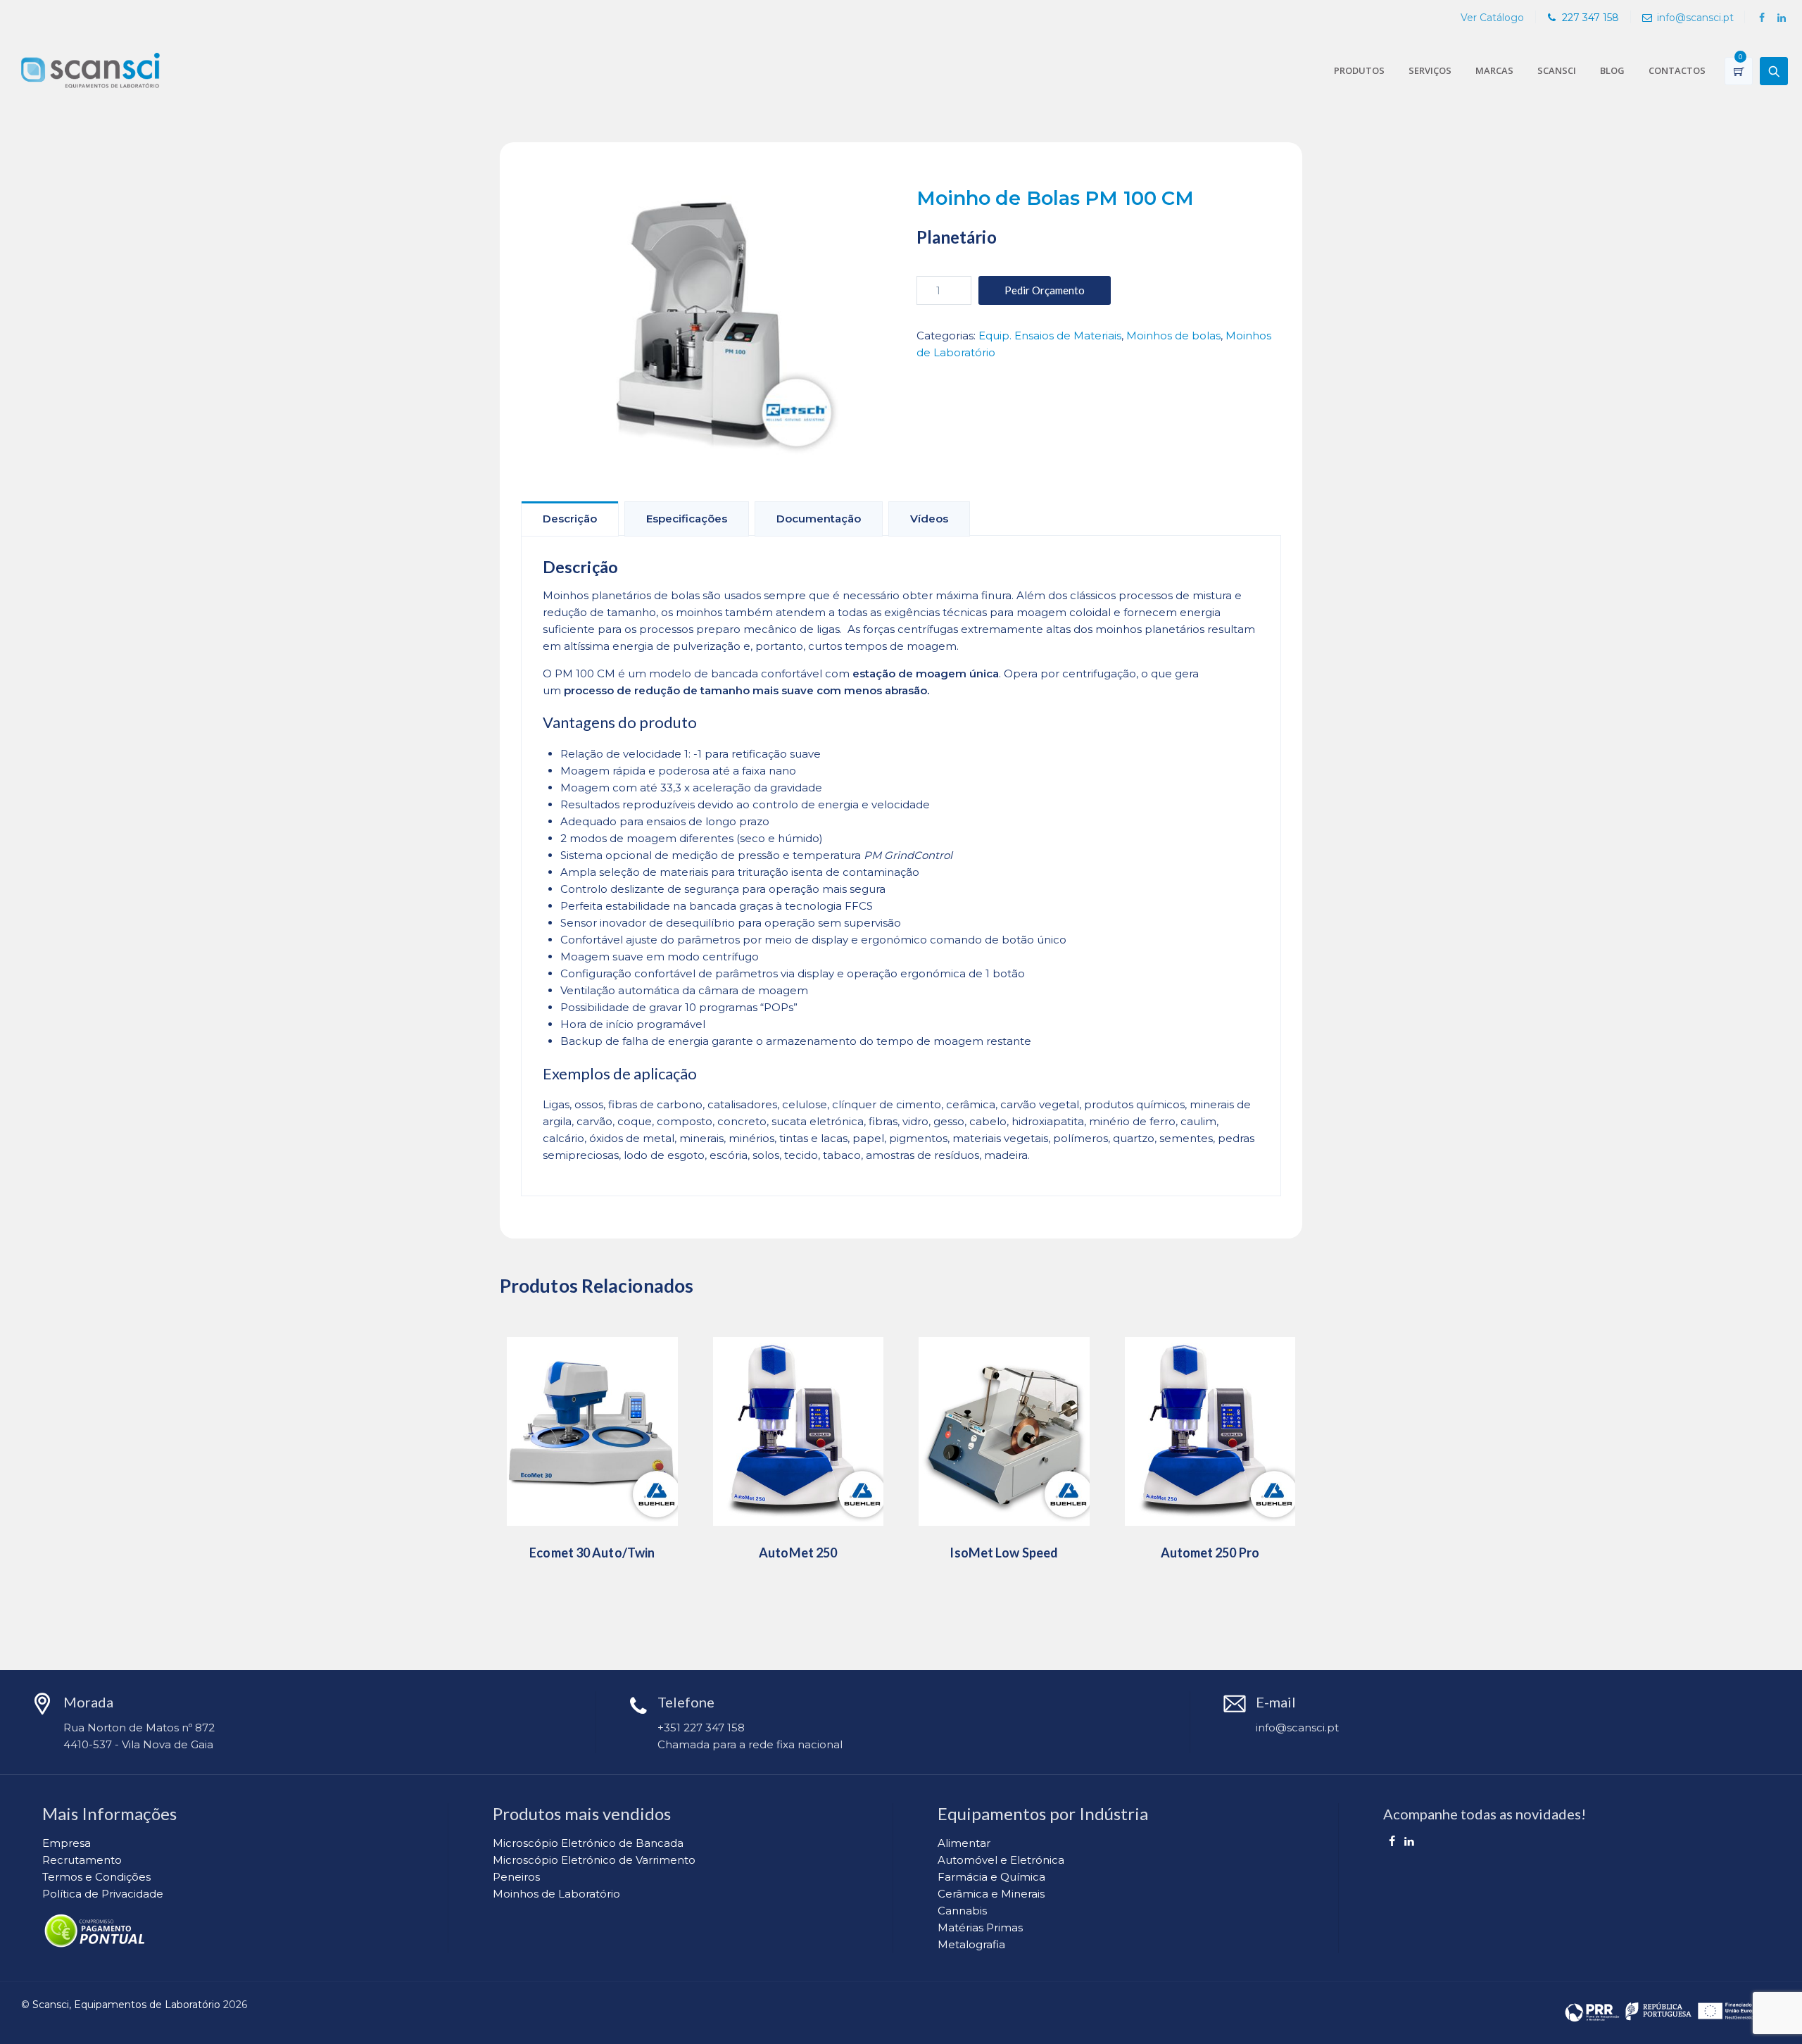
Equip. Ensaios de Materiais (1050, 336)
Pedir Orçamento (1045, 290)
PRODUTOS (1359, 70)
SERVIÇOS (1430, 70)
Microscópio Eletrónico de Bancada (588, 1843)
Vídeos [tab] (929, 519)
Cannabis (962, 1911)
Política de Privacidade (103, 1894)
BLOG (1612, 70)
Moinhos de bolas (1173, 336)
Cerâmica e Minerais (991, 1894)
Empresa (67, 1843)
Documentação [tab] (819, 519)
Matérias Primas (980, 1927)
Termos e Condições (96, 1877)
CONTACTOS (1677, 70)
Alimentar (964, 1843)
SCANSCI (1557, 70)
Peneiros (516, 1877)
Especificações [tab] (687, 519)
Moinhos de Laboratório (556, 1894)
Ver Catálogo (1492, 18)
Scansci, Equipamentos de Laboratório (126, 2005)
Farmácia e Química (991, 1877)
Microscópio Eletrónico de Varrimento (594, 1860)
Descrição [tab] (570, 519)
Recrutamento (82, 1860)
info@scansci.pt (1695, 18)
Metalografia (971, 1944)
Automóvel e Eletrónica (1001, 1860)
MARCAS (1494, 70)
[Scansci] (90, 70)
